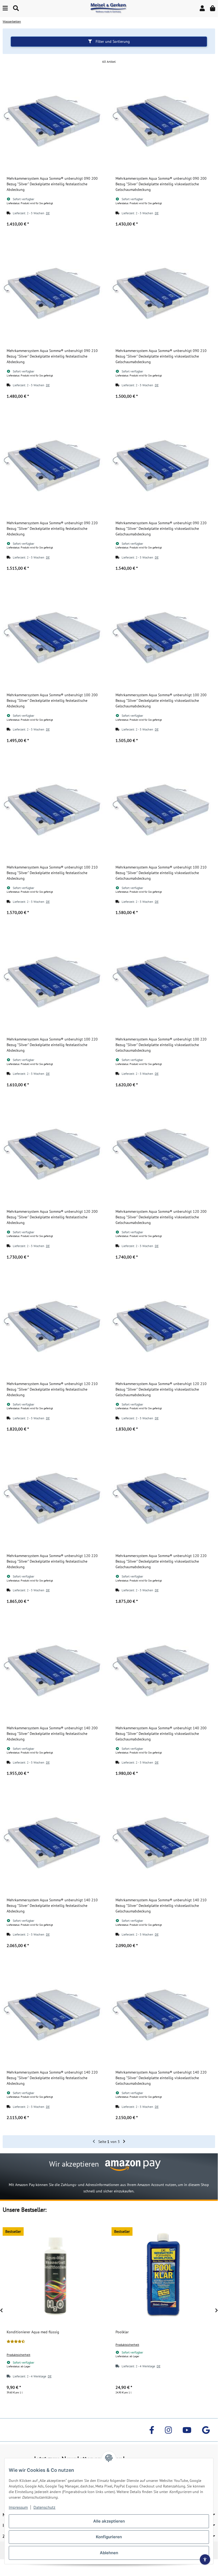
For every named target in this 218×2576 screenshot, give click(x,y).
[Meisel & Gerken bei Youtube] (187, 2430)
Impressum (18, 2507)
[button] (202, 8)
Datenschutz (44, 2507)
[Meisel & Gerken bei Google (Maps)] (206, 2430)
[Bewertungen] (16, 2342)
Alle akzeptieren (109, 2521)
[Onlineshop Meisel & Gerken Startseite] (109, 8)
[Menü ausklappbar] (5, 8)
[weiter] (124, 2142)
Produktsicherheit (18, 2355)
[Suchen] (16, 8)
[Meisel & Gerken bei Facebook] (152, 2430)
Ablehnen (109, 2553)
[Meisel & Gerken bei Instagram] (168, 2430)
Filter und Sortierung (112, 41)
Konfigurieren (109, 2537)
